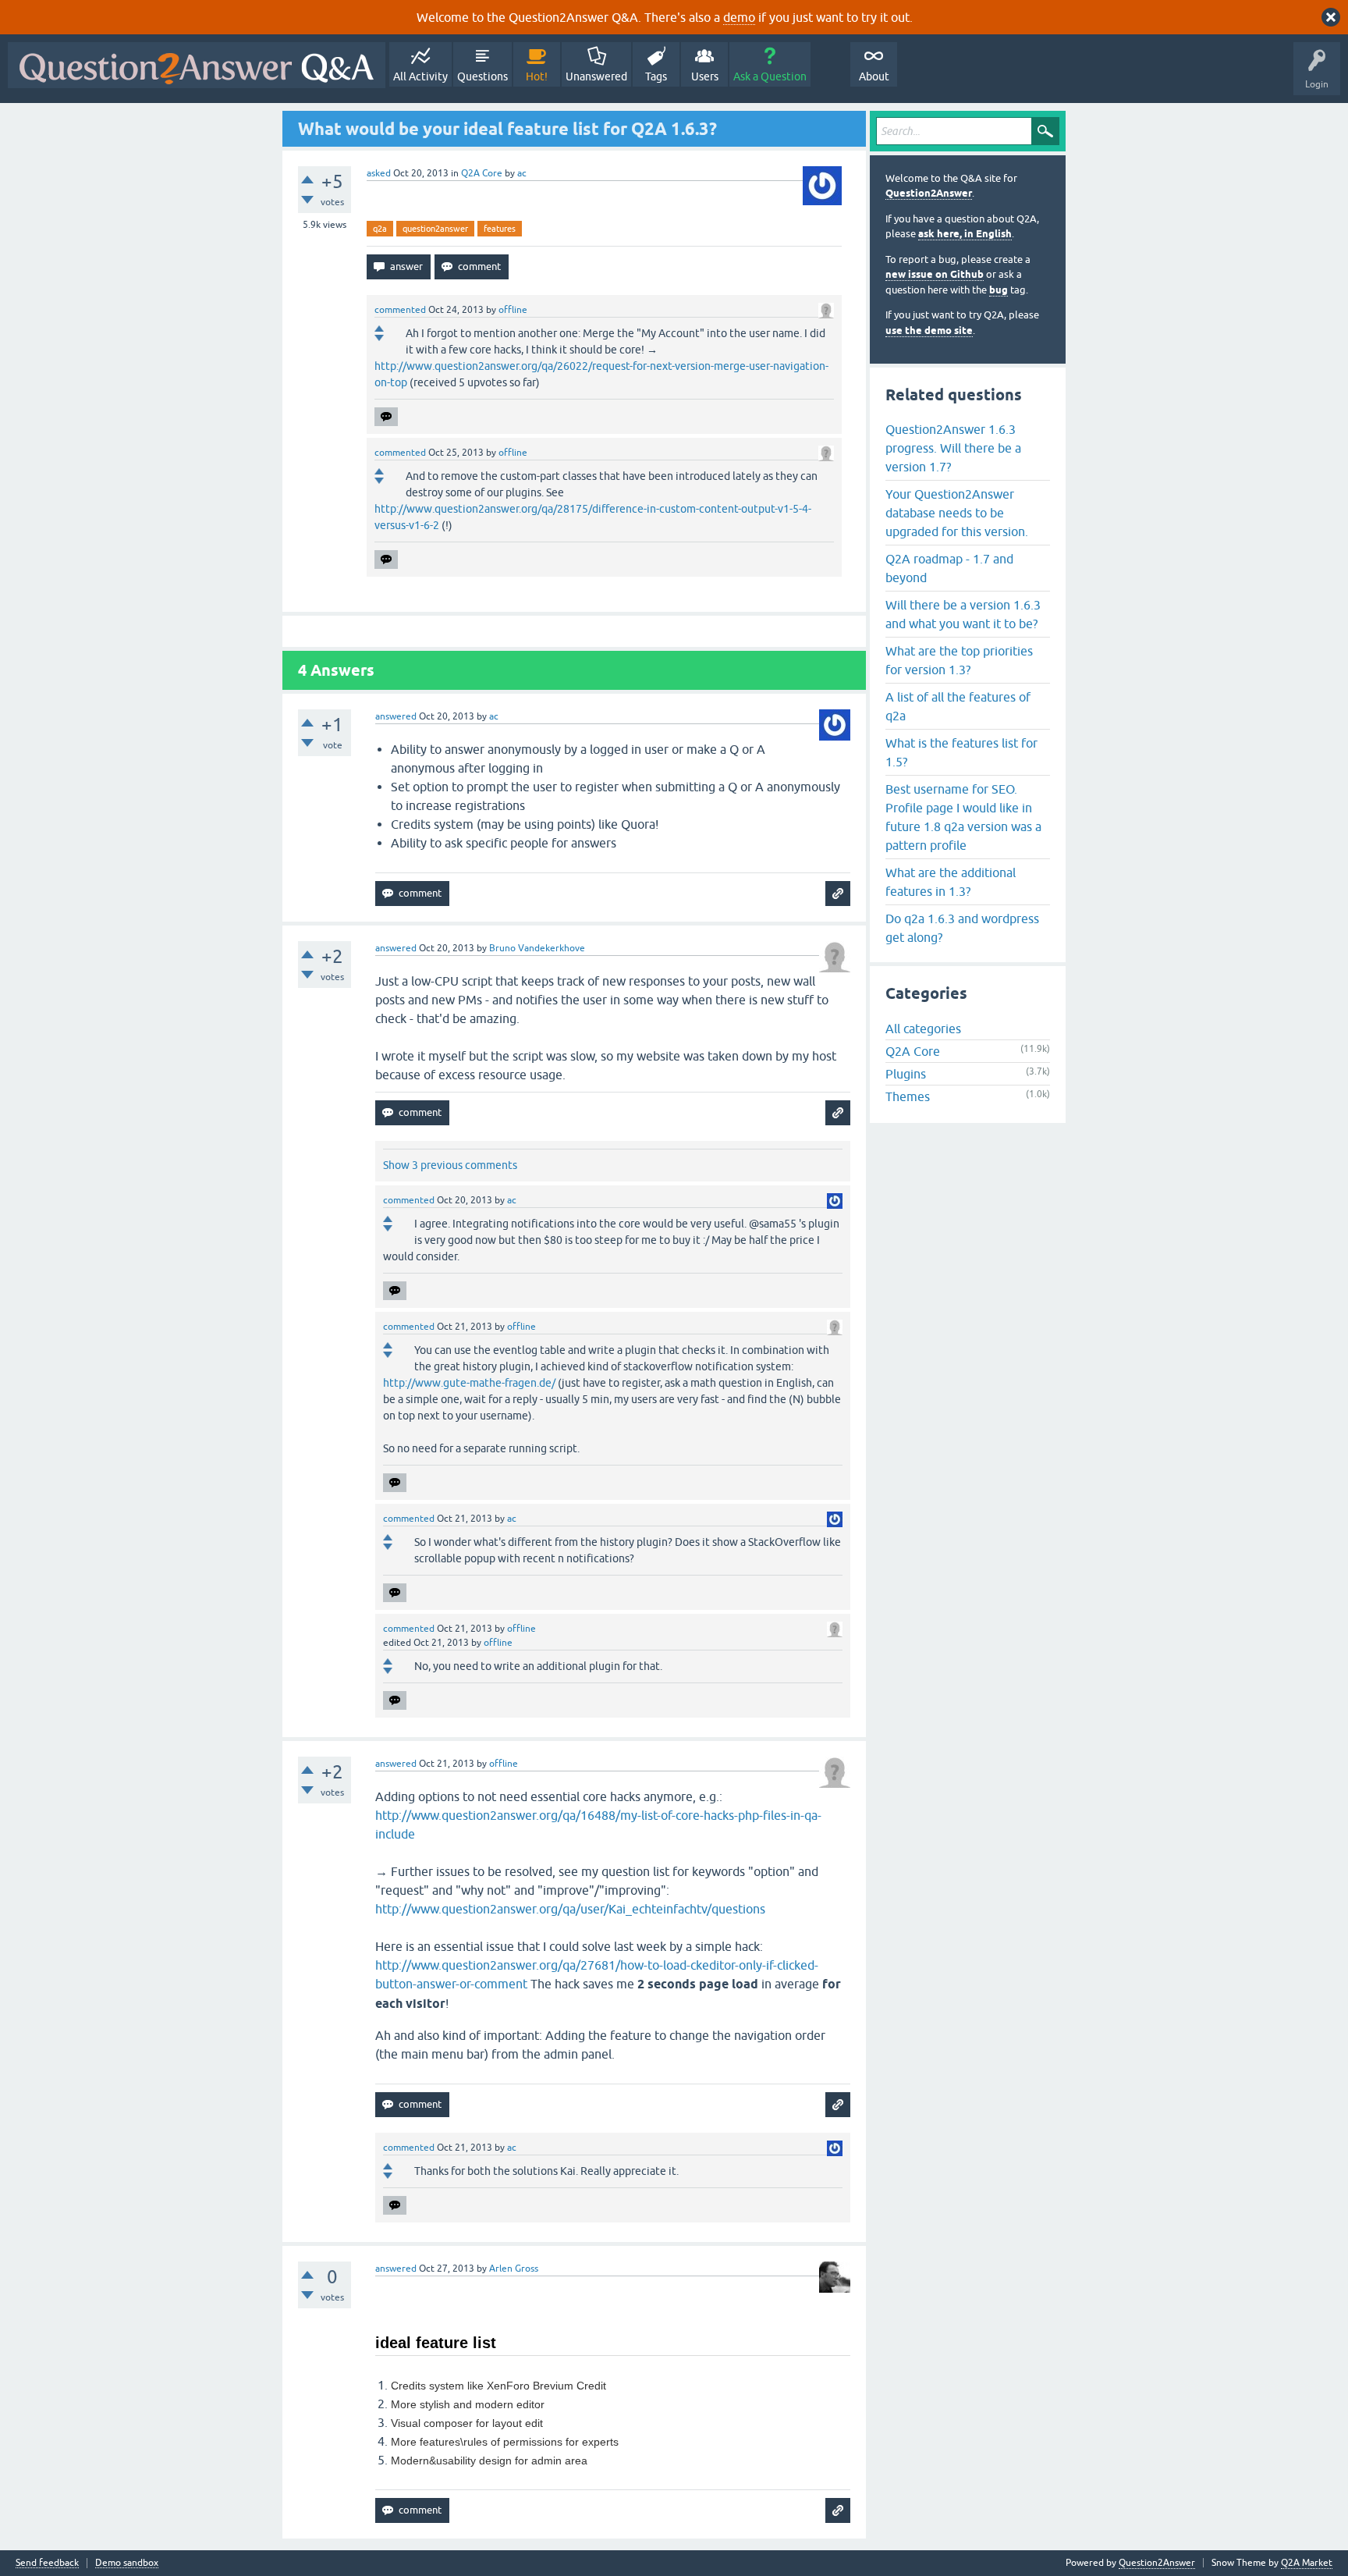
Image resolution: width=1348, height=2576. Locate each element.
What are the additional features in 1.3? (951, 882)
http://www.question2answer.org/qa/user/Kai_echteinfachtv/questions (570, 1909)
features (500, 229)
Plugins (906, 1074)
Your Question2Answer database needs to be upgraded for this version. (957, 513)
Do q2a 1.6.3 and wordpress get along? (962, 928)
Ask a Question (770, 76)
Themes (908, 1096)
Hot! (537, 76)
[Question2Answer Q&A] (197, 65)
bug (999, 290)
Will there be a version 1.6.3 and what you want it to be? (963, 614)
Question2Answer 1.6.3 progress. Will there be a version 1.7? (953, 448)
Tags (656, 76)
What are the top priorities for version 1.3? (959, 660)
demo (739, 17)
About (874, 76)
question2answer (435, 229)
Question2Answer (929, 193)
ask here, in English (965, 234)
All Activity (420, 76)
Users (705, 76)
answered (396, 716)
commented (400, 310)
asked (379, 173)
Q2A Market (1307, 2563)
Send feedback (47, 2563)
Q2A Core (482, 173)
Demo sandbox (127, 2563)
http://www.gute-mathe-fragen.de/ (469, 1383)
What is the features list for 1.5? (961, 752)
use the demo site (929, 330)
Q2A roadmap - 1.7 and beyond (949, 568)
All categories (923, 1029)
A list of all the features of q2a (958, 706)
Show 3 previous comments (450, 1165)
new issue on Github (935, 274)
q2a (380, 229)
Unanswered (596, 76)
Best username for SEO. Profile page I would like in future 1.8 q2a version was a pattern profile (963, 817)
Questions (482, 76)
